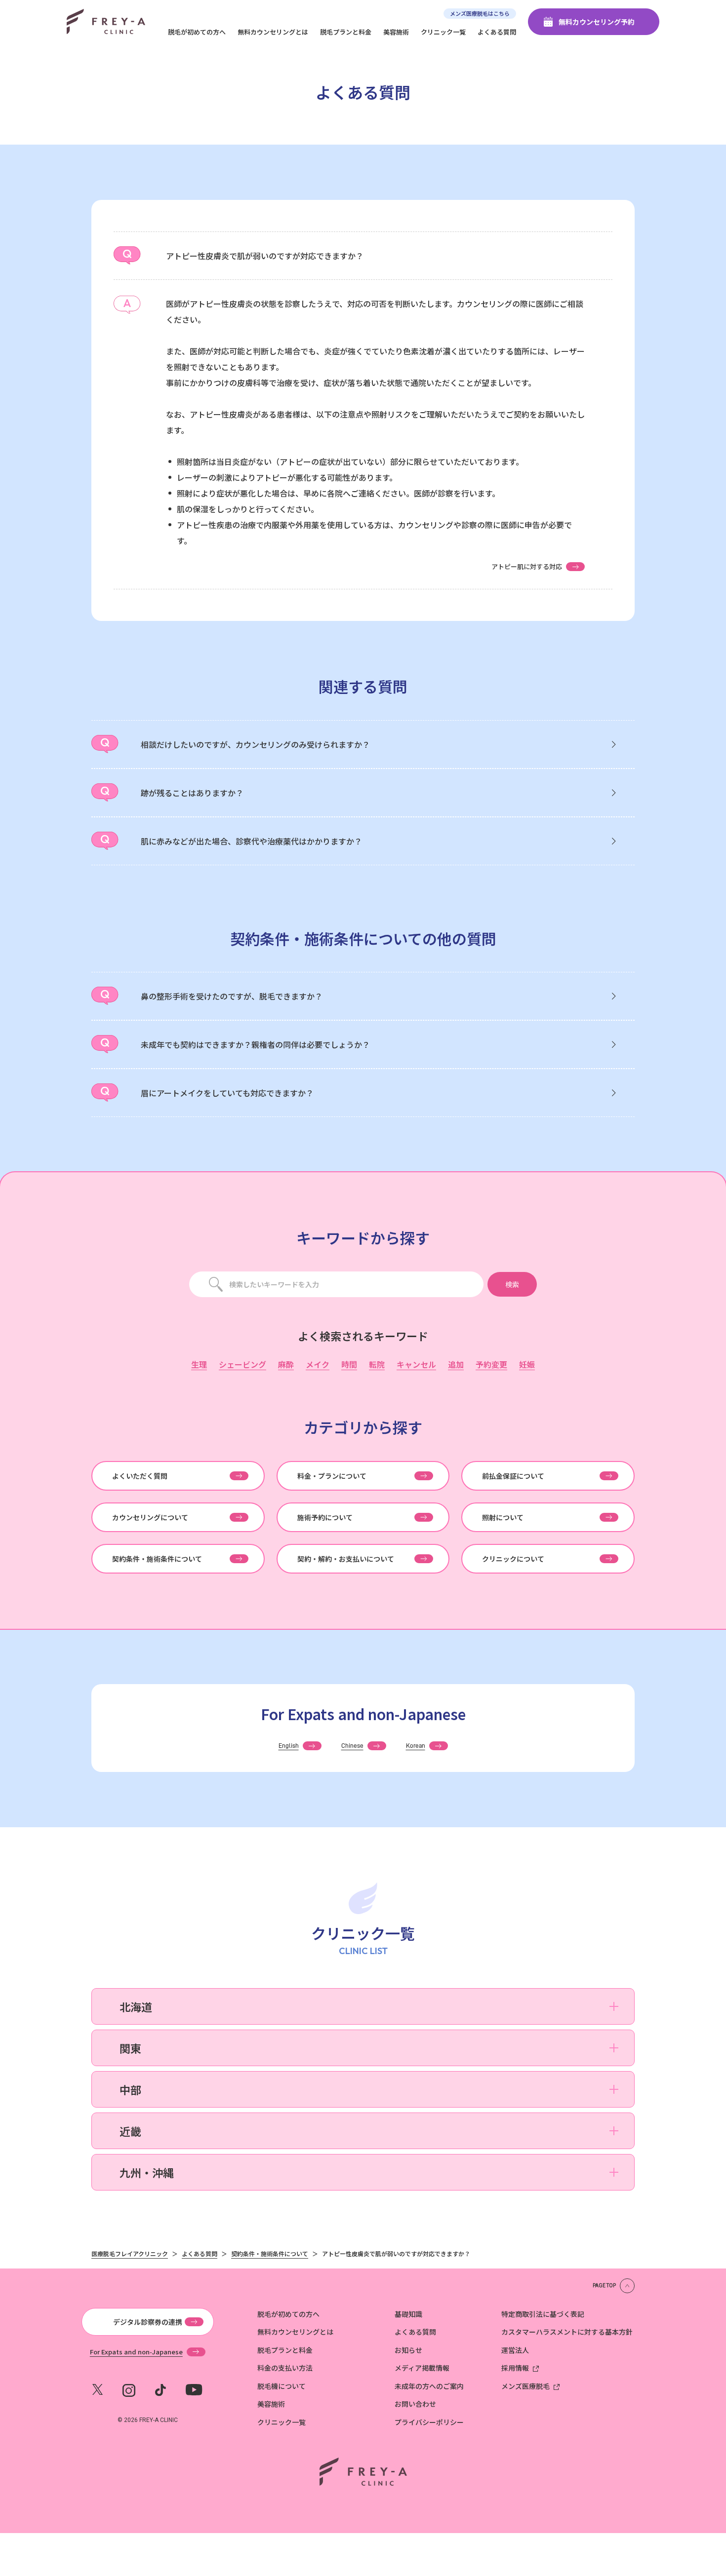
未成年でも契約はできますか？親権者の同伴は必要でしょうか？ (255, 1044)
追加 (456, 1365)
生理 (199, 1365)
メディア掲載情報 (422, 2368)
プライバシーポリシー (429, 2422)
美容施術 (396, 32)
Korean (416, 1746)
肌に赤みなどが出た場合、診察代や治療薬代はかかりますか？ (251, 841)
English (289, 1746)
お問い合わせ (415, 2404)
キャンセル (416, 1365)
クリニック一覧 (443, 32)
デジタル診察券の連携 (148, 2322)
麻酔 (286, 1365)
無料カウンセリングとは (273, 32)
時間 (349, 1365)
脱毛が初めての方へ (197, 32)
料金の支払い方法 (285, 2368)
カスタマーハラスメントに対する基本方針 (567, 2332)
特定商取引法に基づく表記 (543, 2314)
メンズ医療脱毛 (525, 2386)
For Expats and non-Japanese (136, 2352)
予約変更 (491, 1365)
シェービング (242, 1365)
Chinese (352, 1746)
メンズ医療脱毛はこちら (480, 13)
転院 (377, 1365)
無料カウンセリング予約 (597, 22)
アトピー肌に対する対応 (527, 566)
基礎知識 (408, 2314)
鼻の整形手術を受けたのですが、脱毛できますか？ (232, 996)
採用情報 (515, 2368)
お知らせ (408, 2350)
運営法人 (515, 2350)
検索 (512, 1284)
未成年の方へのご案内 (429, 2386)
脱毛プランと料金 (346, 32)
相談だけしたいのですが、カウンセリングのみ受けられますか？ (255, 744)
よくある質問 (497, 32)
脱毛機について (282, 2386)
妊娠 (527, 1365)
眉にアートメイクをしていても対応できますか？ (227, 1093)
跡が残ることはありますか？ (192, 793)
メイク (318, 1365)
